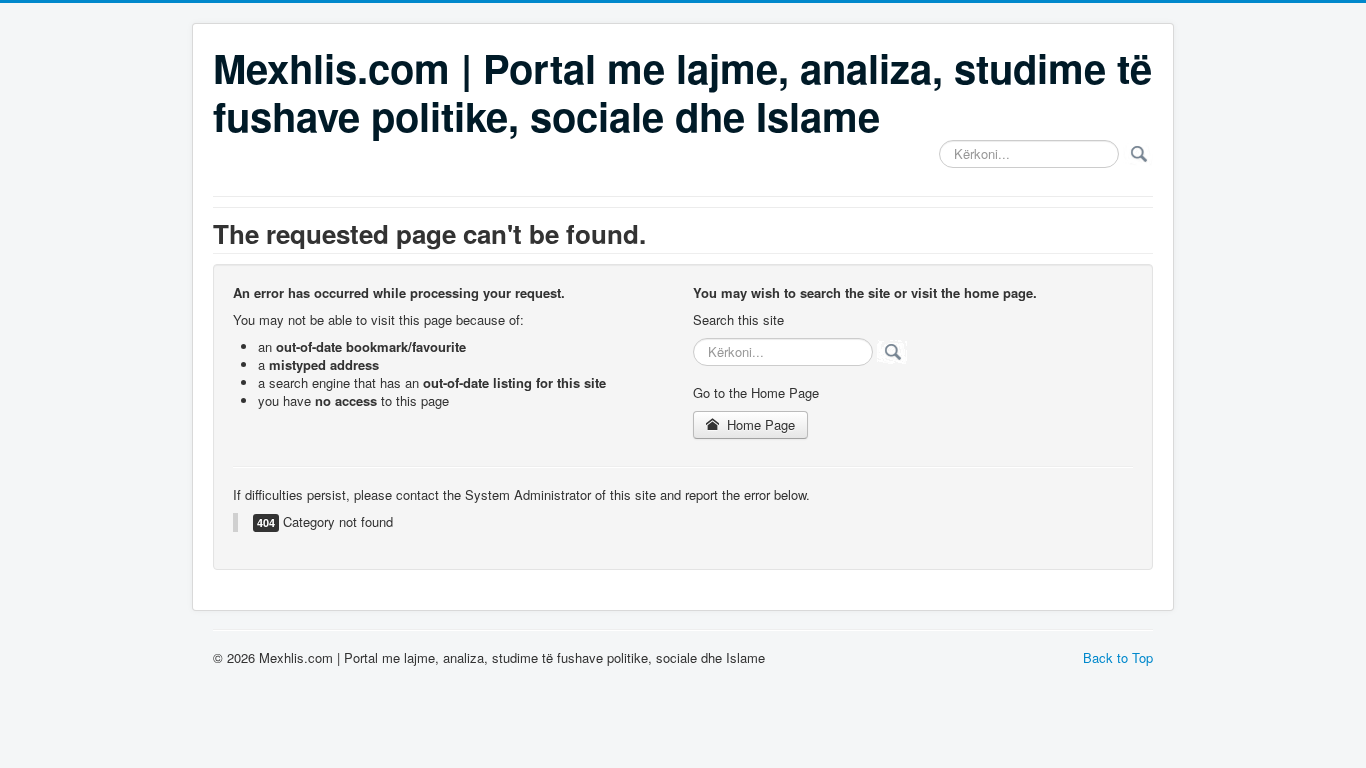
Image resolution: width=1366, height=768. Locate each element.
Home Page (759, 424)
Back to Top (1118, 657)
